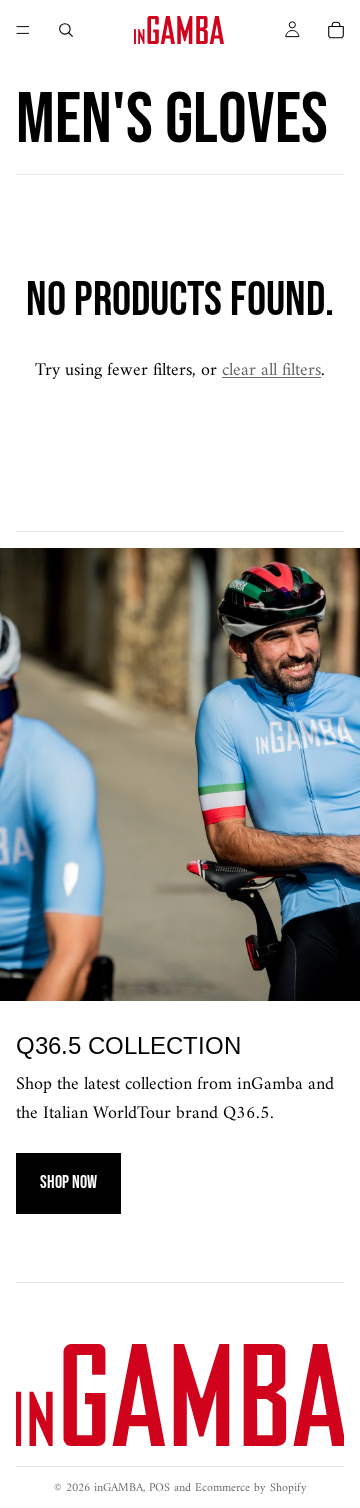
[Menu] (23, 30)
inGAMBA (118, 1488)
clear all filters (271, 370)
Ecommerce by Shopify (251, 1488)
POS (159, 1488)
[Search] (66, 30)
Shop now (68, 1182)
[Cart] (336, 30)
